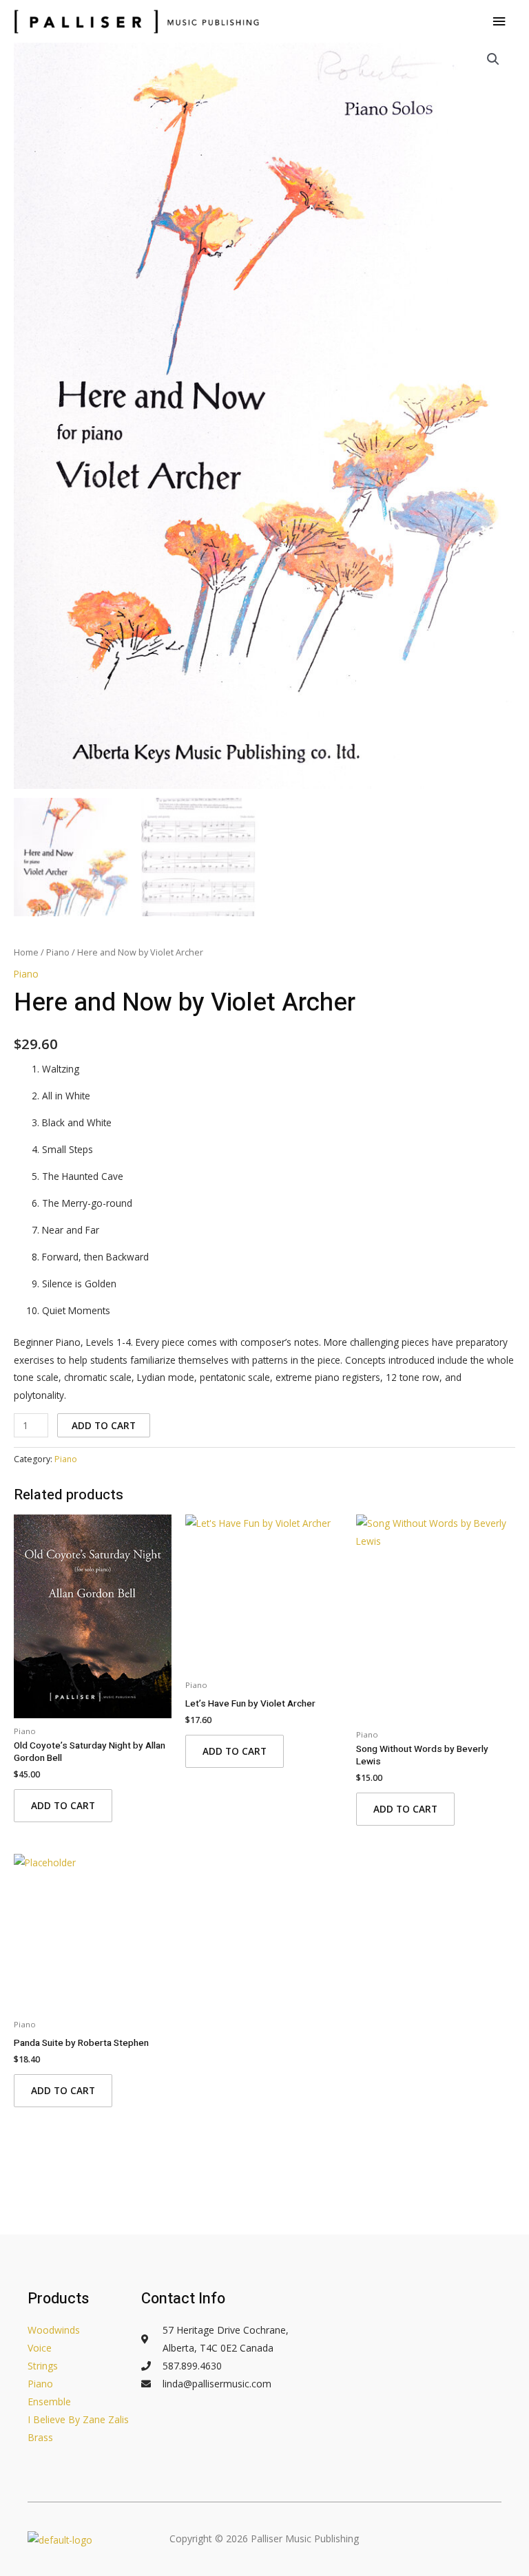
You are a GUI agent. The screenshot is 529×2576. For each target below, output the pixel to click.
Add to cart (104, 1425)
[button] (493, 59)
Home (26, 952)
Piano (58, 952)
